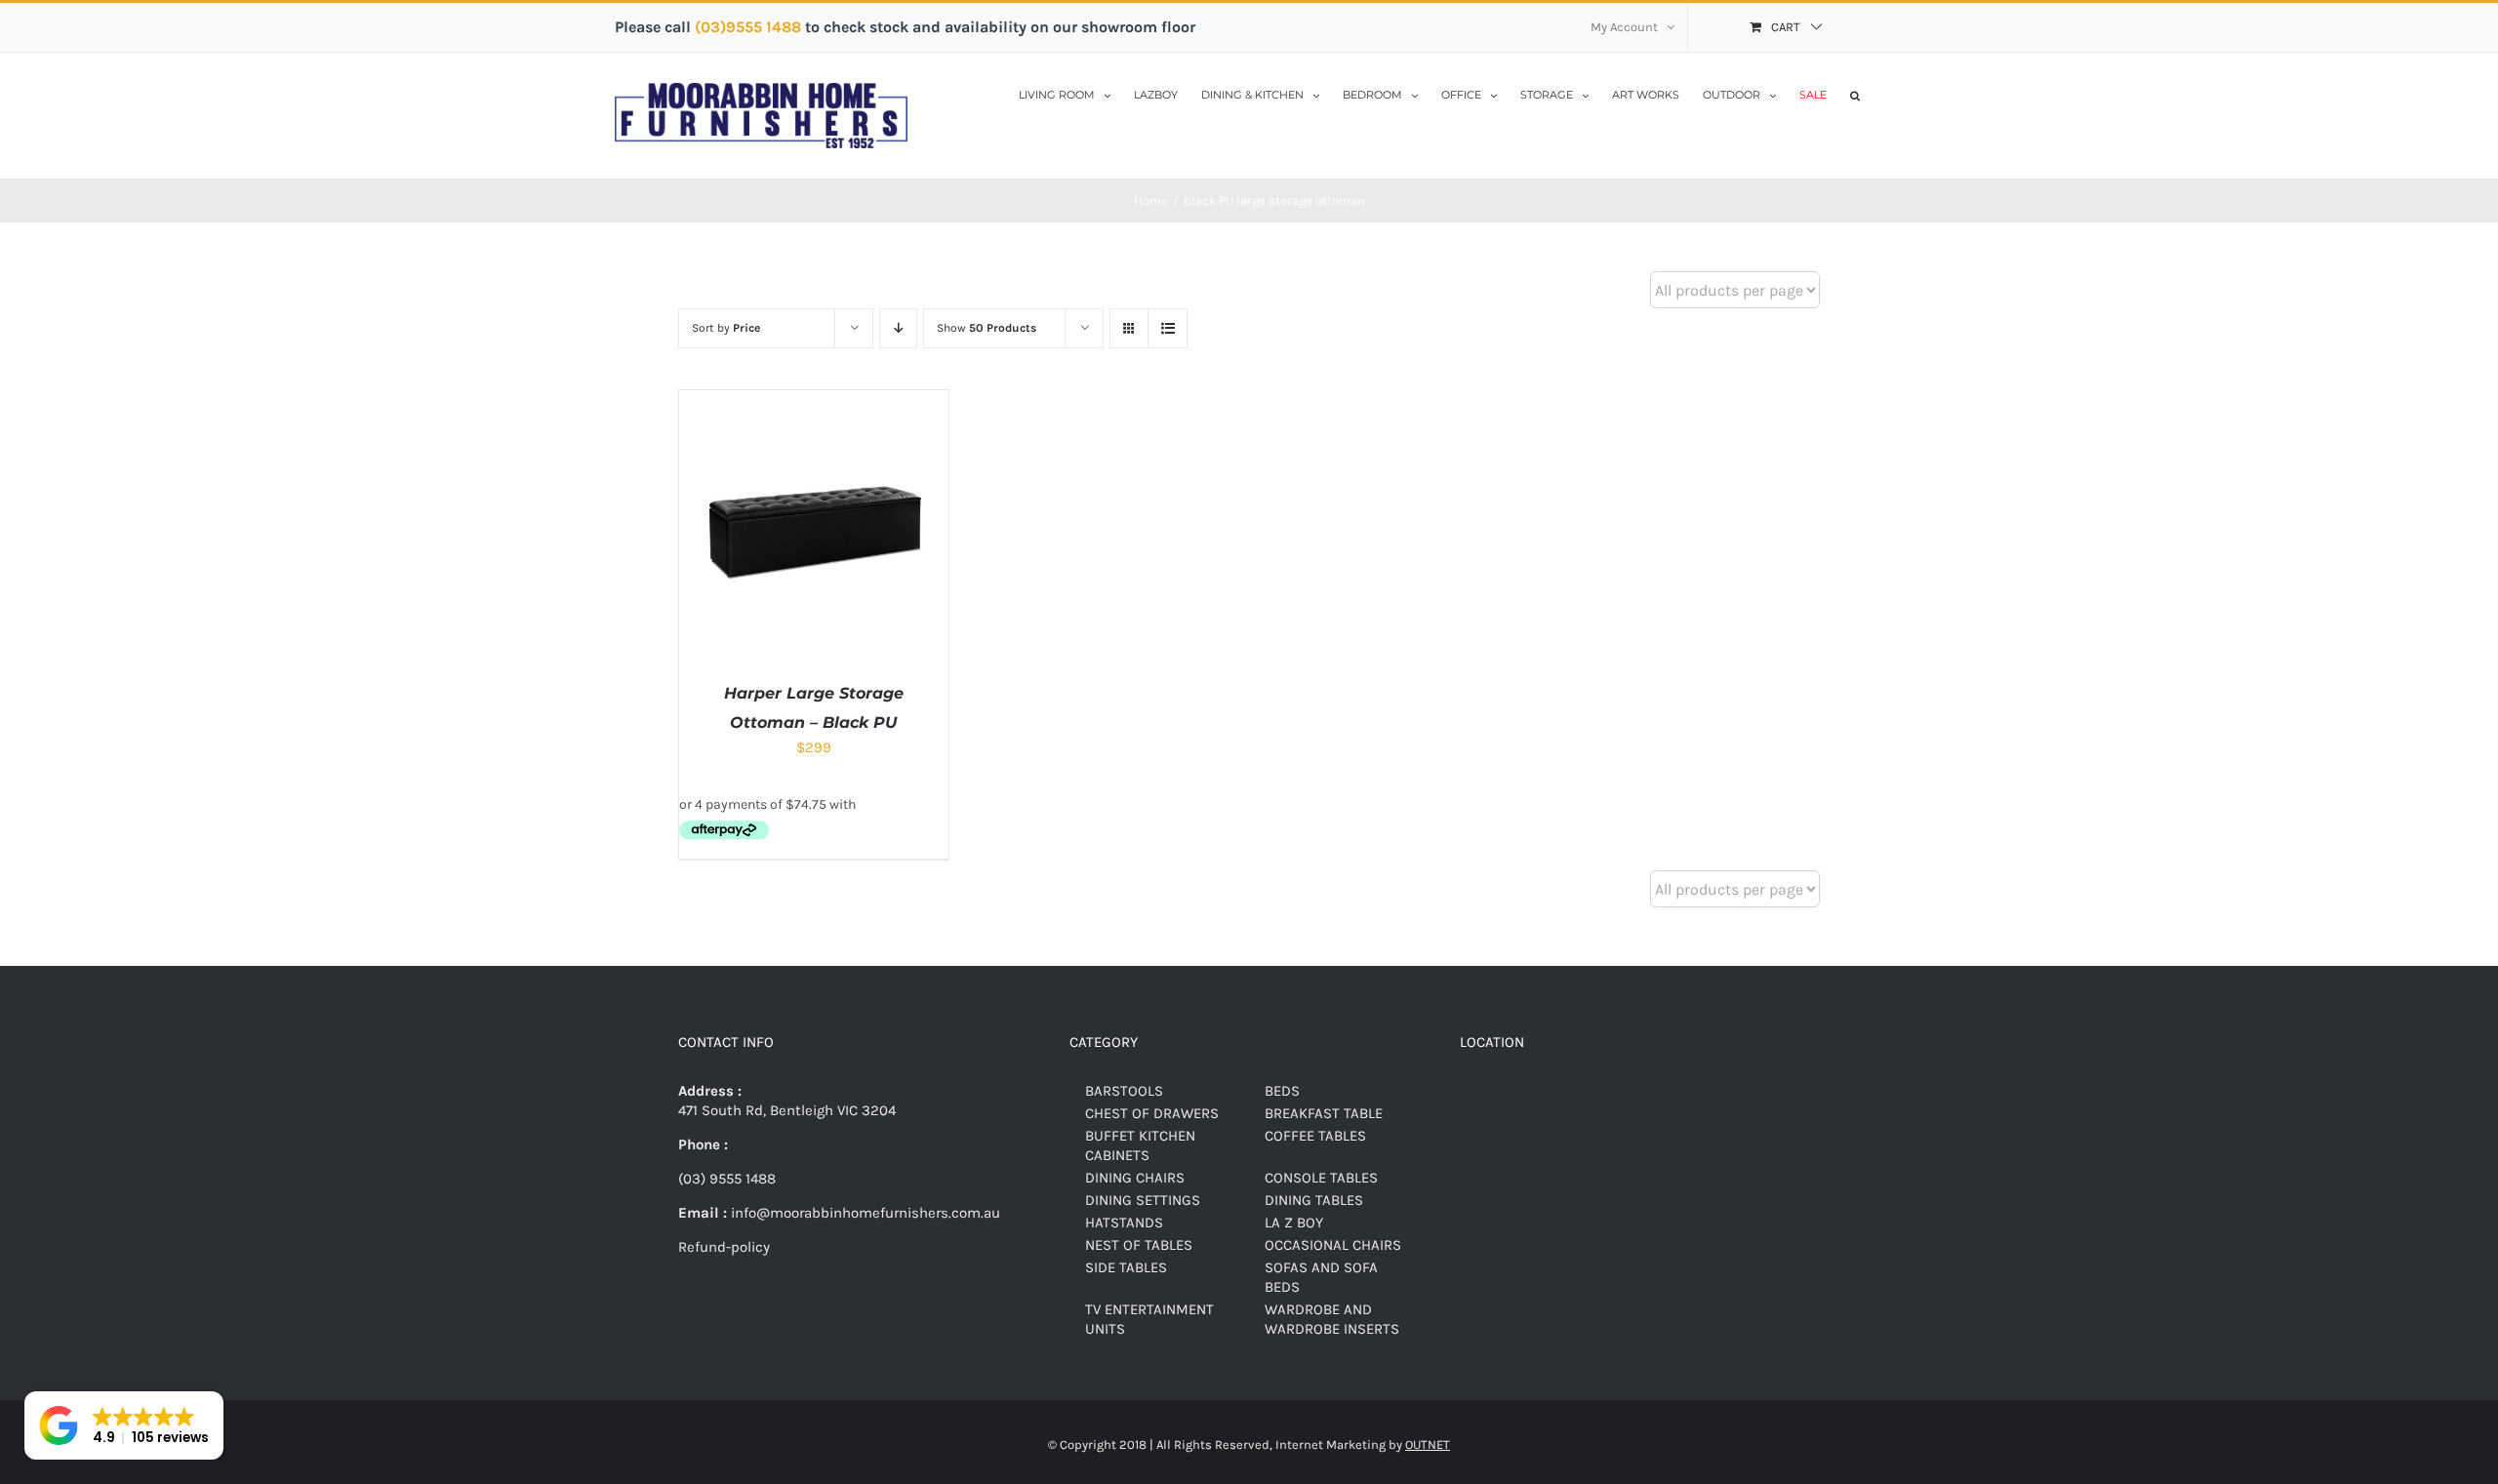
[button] (1855, 94)
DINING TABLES (1314, 1200)
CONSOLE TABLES (1321, 1178)
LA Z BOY (1294, 1223)
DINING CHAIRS (1135, 1178)
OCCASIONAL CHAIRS (1333, 1245)
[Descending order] (898, 328)
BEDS (1282, 1091)
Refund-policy (724, 1247)
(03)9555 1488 (750, 27)
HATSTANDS (1124, 1223)
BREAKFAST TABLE (1324, 1113)
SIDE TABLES (1126, 1267)
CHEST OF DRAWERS (1152, 1113)
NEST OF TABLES (1139, 1245)
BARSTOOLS (1124, 1091)
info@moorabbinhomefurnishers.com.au (864, 1213)
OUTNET (1428, 1444)
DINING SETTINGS (1143, 1200)
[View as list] (1168, 328)
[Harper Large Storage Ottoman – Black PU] (814, 400)
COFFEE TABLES (1315, 1136)
